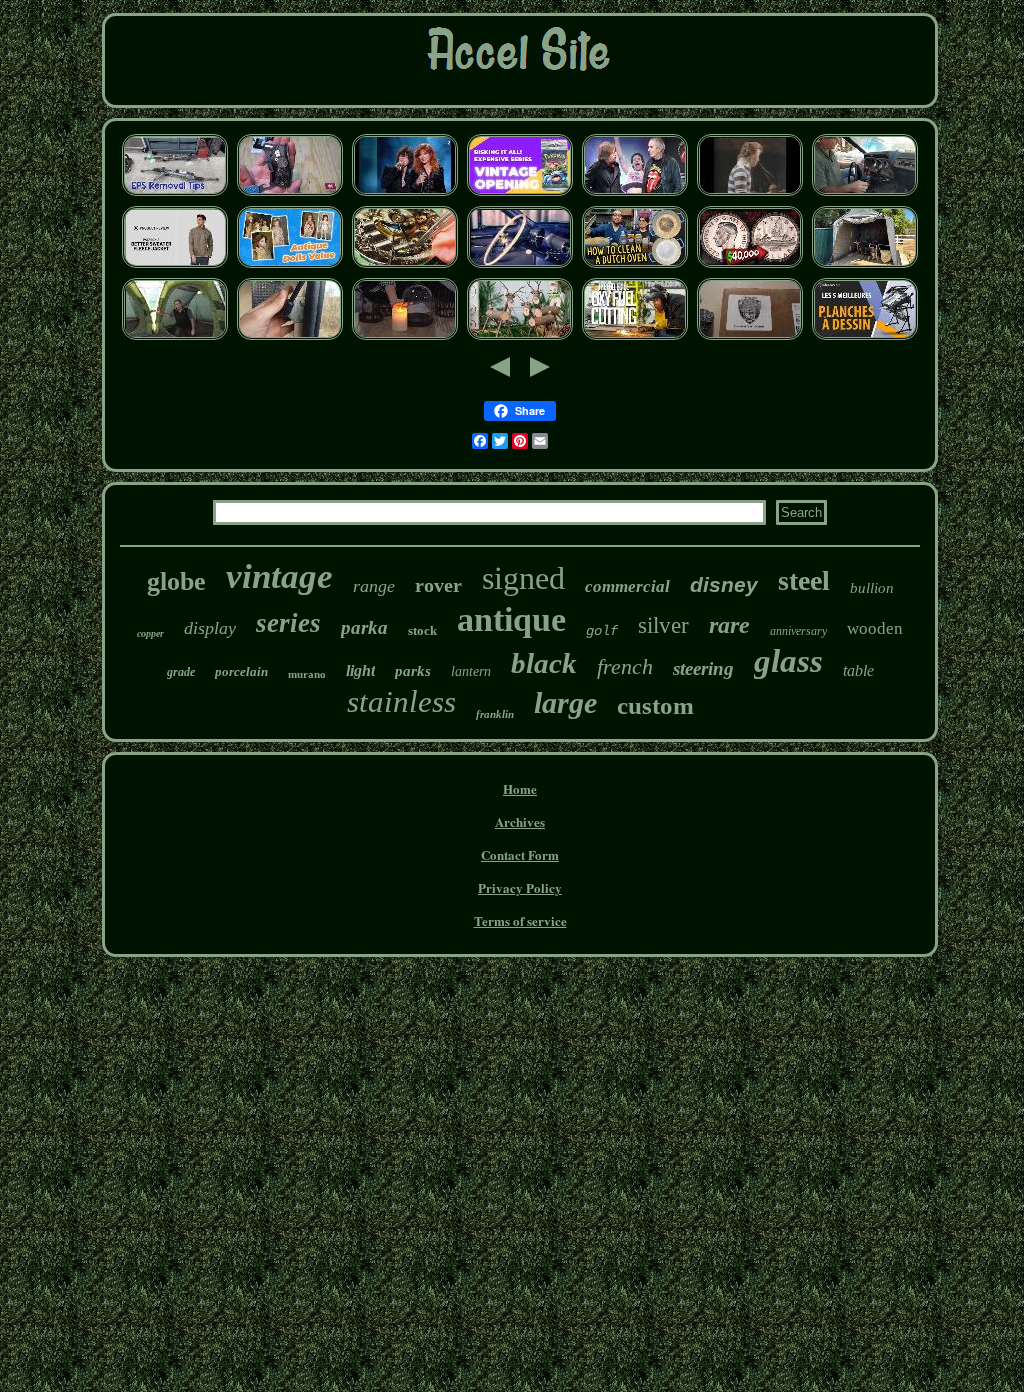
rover (438, 585)
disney (724, 584)
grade (181, 672)
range (374, 586)
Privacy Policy (520, 887)
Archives (520, 821)
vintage (279, 576)
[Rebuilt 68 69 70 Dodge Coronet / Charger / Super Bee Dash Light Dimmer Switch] (865, 193)
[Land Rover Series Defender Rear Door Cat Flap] (290, 337)
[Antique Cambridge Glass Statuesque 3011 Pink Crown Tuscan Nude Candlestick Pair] (405, 337)
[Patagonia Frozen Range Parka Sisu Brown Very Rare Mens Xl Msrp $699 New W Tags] (175, 265)
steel (804, 580)
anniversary (798, 631)
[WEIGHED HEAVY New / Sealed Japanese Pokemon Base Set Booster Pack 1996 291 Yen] (520, 193)
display (210, 628)
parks (413, 671)
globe (176, 581)
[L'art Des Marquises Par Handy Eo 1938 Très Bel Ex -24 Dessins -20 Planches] (865, 337)
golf (602, 631)
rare (729, 625)
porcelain (241, 671)
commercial (627, 586)
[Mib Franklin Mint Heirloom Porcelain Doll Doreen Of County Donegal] (290, 265)
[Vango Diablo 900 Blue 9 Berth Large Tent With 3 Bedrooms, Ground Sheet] (175, 337)
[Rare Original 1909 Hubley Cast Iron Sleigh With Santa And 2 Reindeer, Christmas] (520, 337)
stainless (401, 701)
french (625, 666)
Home (520, 788)
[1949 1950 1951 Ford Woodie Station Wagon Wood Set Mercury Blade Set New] (520, 265)
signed (523, 578)
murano (307, 674)
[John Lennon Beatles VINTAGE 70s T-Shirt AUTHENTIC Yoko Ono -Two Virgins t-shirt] (750, 193)
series (288, 623)
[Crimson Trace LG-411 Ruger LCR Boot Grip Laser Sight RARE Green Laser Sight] (290, 193)
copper (150, 633)
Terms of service (520, 920)
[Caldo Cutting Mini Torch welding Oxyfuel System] (635, 337)
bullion (872, 588)
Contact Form (520, 854)
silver (663, 625)
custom (655, 705)
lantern (471, 671)
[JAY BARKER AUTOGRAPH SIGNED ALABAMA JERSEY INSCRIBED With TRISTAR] (750, 337)
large (565, 702)
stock (422, 630)
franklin (495, 714)
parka (364, 627)
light (360, 670)
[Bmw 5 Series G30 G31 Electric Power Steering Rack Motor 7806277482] (175, 193)
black (544, 663)
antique (511, 619)
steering (703, 668)
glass (788, 661)
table (858, 670)
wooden (875, 628)
